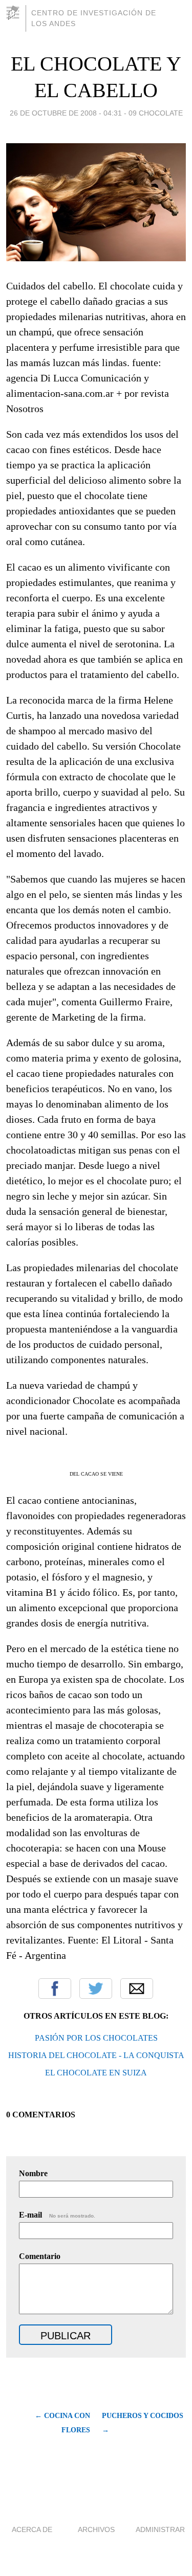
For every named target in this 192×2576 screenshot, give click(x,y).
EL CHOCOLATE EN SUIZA (96, 2073)
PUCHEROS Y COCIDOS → (143, 2423)
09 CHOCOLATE (156, 113)
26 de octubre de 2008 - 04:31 (66, 113)
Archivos (96, 2529)
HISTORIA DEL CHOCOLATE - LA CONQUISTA (96, 2055)
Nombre (33, 2173)
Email (137, 1989)
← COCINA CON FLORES (62, 2423)
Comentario (40, 2256)
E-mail (57, 2215)
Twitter (96, 1989)
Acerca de (32, 2529)
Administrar (160, 2529)
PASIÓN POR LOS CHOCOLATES (96, 2038)
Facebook (55, 1989)
